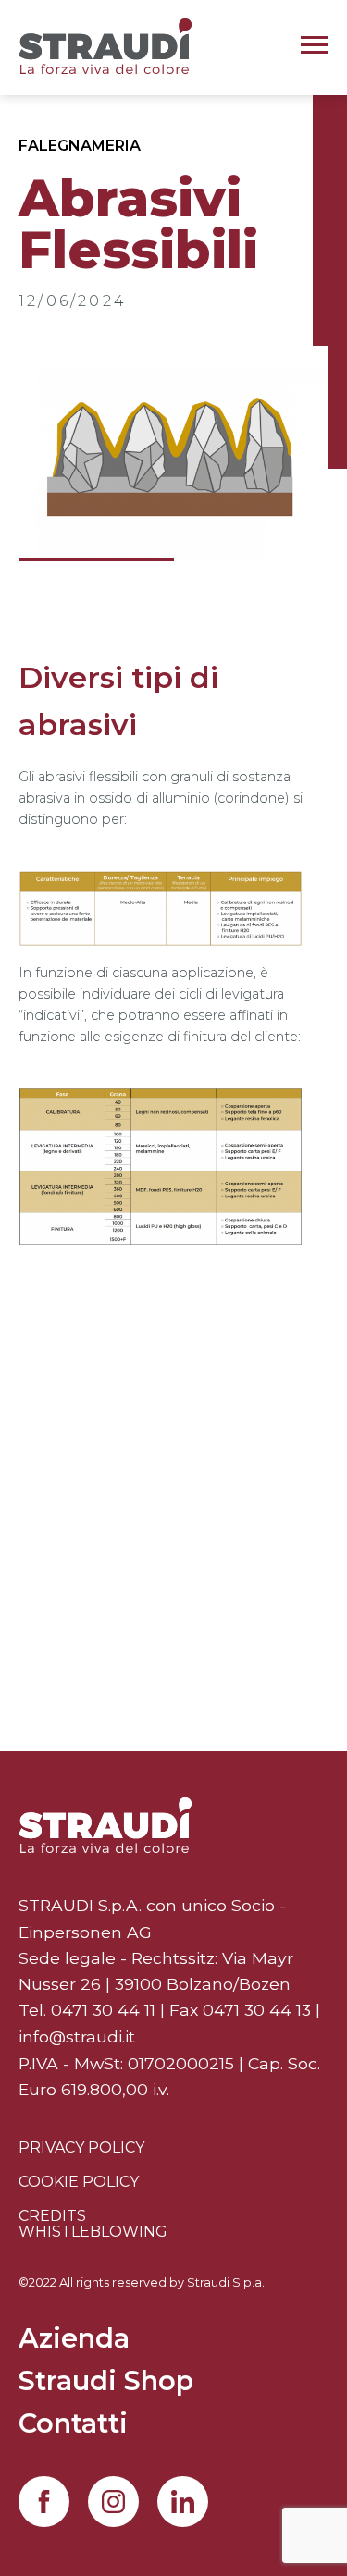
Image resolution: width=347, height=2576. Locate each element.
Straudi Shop (106, 2382)
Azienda (74, 2340)
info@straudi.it (77, 2036)
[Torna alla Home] (105, 1825)
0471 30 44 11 (103, 2010)
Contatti (73, 2425)
